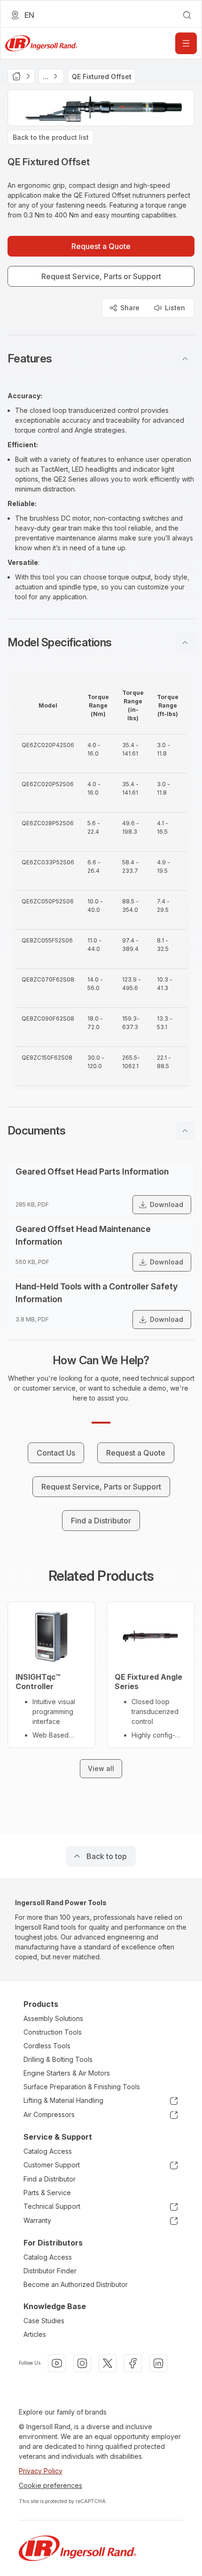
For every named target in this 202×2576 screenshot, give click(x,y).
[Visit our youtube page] (57, 2363)
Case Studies (44, 2321)
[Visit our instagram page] (82, 2363)
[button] (101, 359)
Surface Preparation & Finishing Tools (82, 2087)
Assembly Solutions (53, 2018)
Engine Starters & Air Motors (67, 2073)
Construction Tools (53, 2032)
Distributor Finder (50, 2271)
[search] (187, 15)
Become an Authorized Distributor (76, 2284)
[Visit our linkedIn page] (158, 2363)
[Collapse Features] (185, 359)
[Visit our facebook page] (133, 2363)
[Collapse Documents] (185, 1131)
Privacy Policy (41, 2471)
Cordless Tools (47, 2046)
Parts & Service (47, 2193)
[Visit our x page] (108, 2363)
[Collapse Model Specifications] (185, 643)
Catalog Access (48, 2151)
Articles (35, 2334)
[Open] (186, 43)
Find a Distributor (50, 2179)
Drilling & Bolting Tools (58, 2059)
